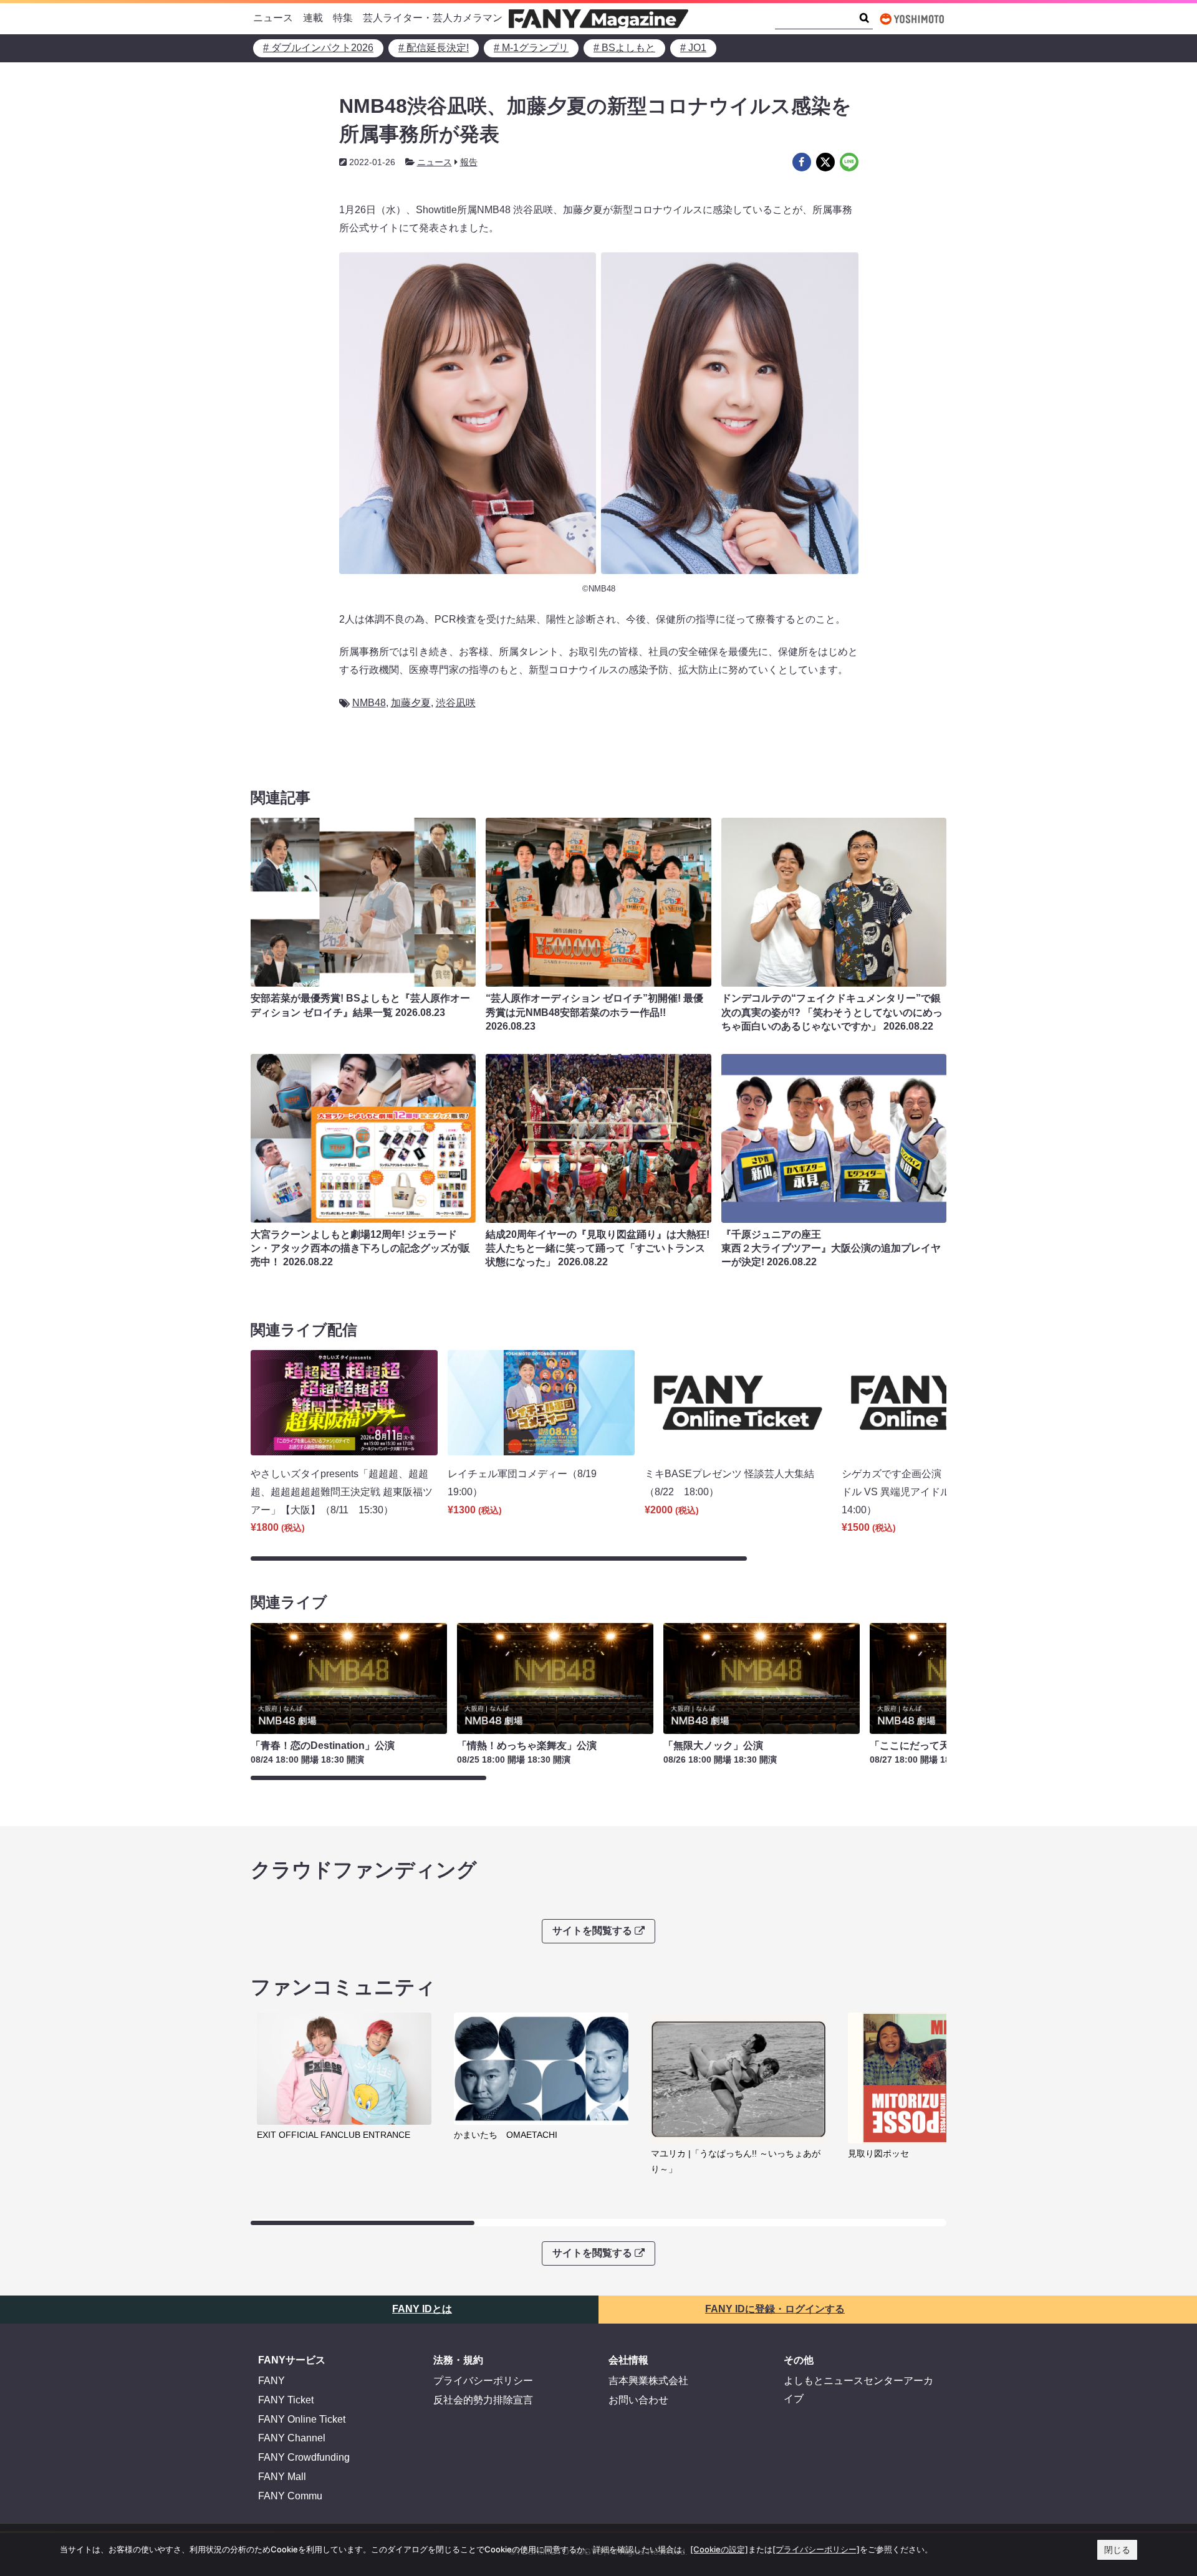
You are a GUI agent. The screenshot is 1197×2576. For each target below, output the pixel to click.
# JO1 (693, 48)
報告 (469, 162)
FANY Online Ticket (302, 2419)
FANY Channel (292, 2438)
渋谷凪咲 (456, 703)
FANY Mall (282, 2477)
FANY (272, 2381)
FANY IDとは (422, 2309)
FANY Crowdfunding (304, 2457)
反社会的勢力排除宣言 (483, 2400)
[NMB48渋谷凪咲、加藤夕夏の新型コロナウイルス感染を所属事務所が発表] (802, 162)
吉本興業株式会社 (648, 2381)
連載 (313, 18)
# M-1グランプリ (531, 48)
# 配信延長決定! (434, 48)
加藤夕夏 (411, 703)
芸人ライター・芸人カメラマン (433, 18)
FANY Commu (290, 2496)
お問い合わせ (638, 2400)
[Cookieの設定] (719, 2549)
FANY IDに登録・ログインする (775, 2309)
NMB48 (369, 703)
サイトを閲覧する (592, 1931)
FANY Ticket (286, 2400)
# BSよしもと (624, 48)
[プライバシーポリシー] (816, 2549)
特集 (343, 18)
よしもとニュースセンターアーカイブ (858, 2390)
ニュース (273, 18)
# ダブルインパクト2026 (318, 48)
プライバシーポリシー (483, 2381)
